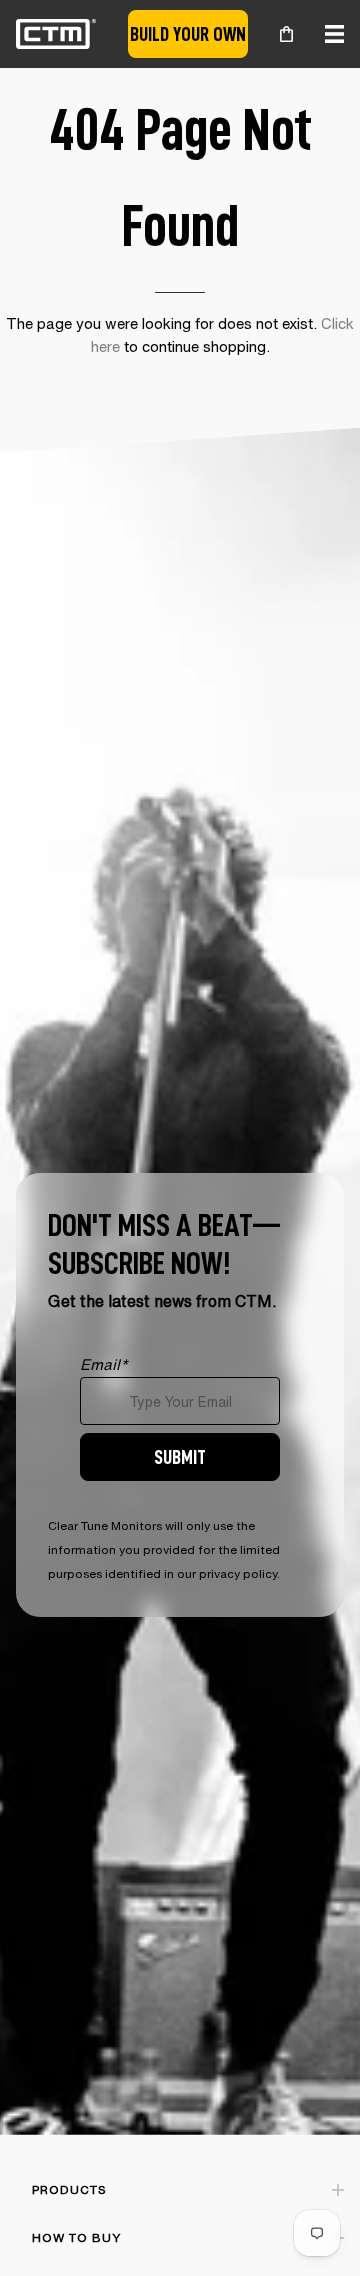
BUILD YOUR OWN (188, 33)
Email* (104, 1364)
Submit (180, 1456)
